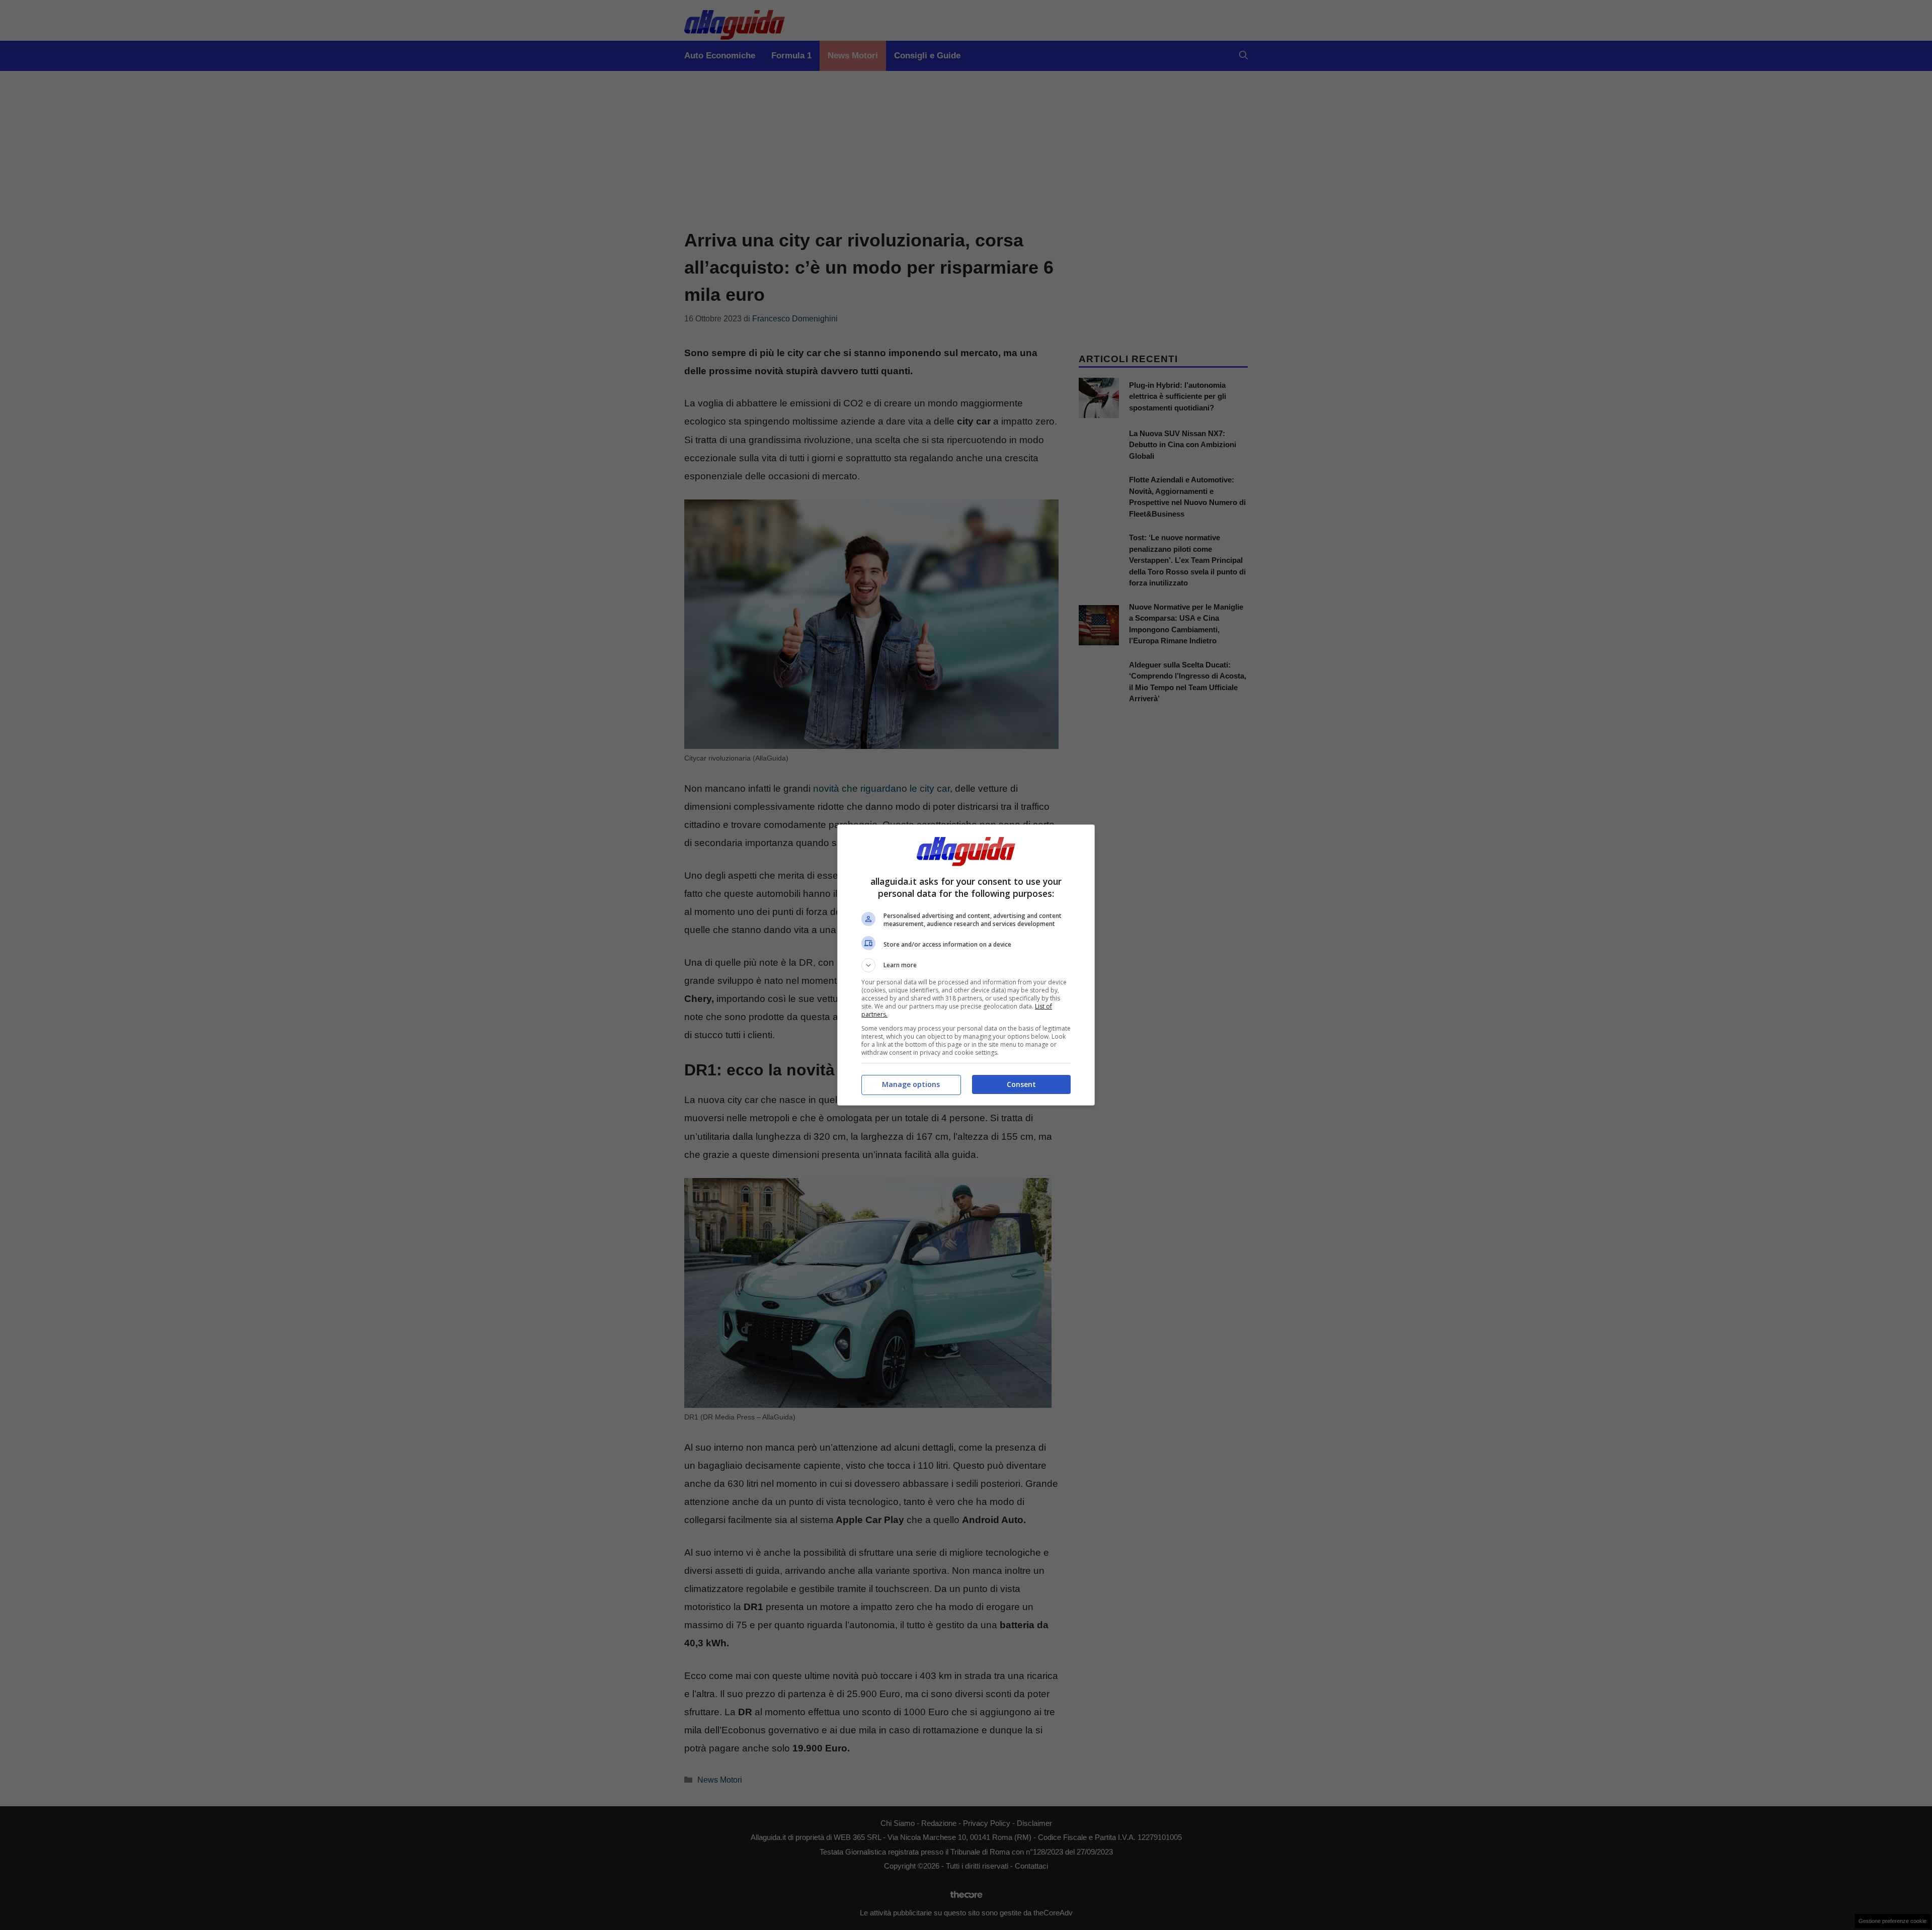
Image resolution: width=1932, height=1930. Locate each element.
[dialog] (966, 965)
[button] (966, 965)
